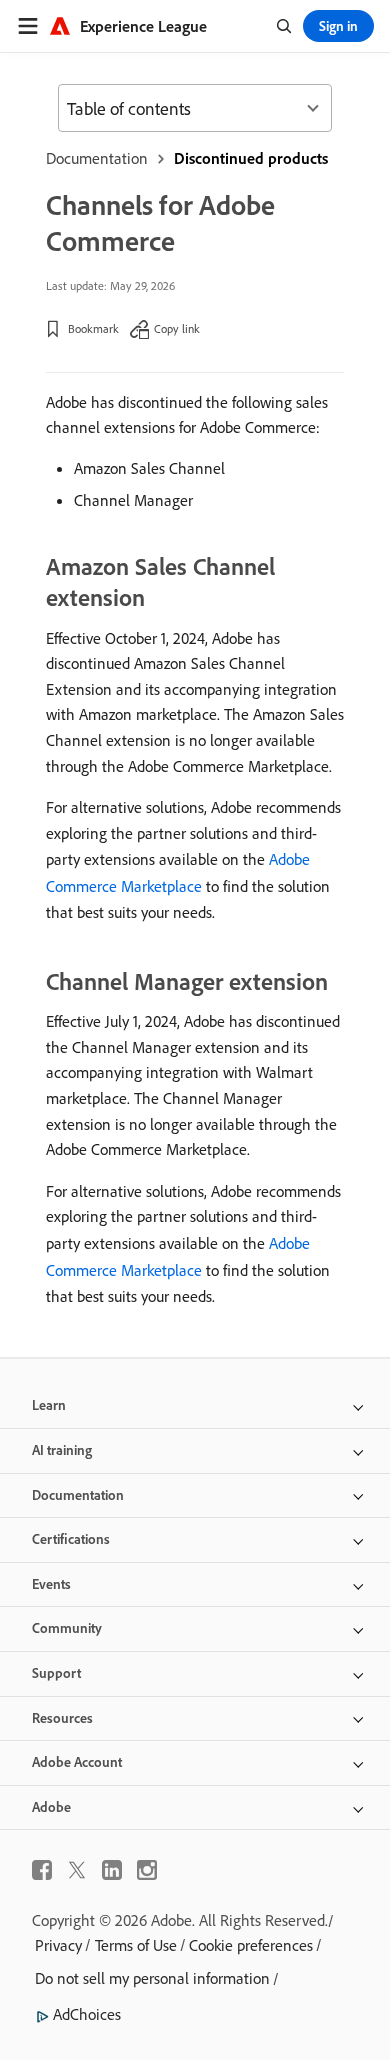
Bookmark (93, 328)
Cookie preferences (251, 1945)
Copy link (177, 328)
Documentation (97, 158)
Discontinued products (251, 158)
